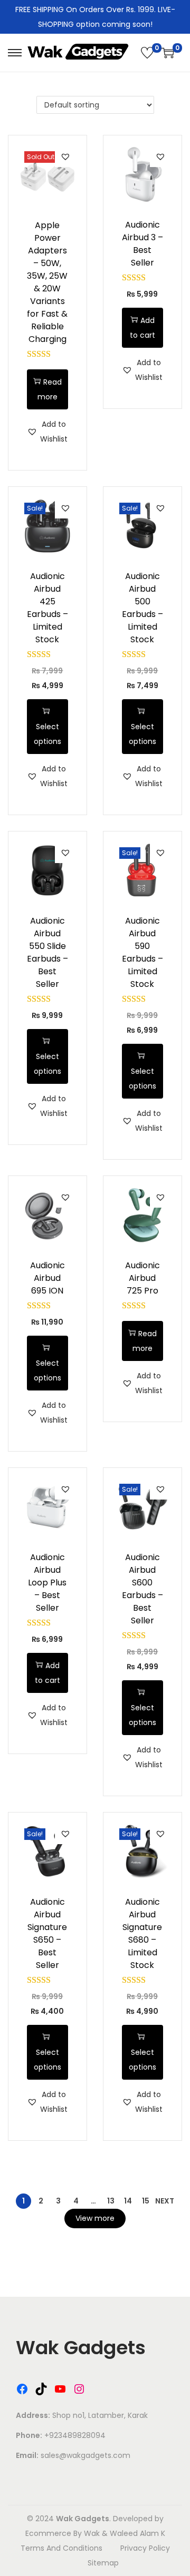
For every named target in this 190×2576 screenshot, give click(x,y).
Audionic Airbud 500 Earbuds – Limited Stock (142, 608)
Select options (47, 734)
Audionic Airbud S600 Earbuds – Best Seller (142, 1589)
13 (111, 2201)
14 (128, 2201)
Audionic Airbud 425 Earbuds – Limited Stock (47, 608)
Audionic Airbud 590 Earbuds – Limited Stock (142, 952)
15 (146, 2201)
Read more (50, 389)
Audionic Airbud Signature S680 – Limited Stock (142, 1933)
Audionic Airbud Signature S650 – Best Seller (47, 1933)
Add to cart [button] (142, 328)
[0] (147, 53)
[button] (65, 156)
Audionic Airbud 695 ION (47, 1278)
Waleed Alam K (137, 2533)
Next (165, 2201)
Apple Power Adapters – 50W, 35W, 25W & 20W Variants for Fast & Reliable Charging (47, 282)
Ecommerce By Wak (63, 2533)
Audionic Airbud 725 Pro (142, 1278)
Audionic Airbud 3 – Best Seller (142, 244)
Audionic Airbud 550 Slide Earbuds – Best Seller (47, 952)
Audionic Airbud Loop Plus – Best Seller (47, 1583)
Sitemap (103, 2563)
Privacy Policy (145, 2548)
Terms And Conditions (61, 2548)
